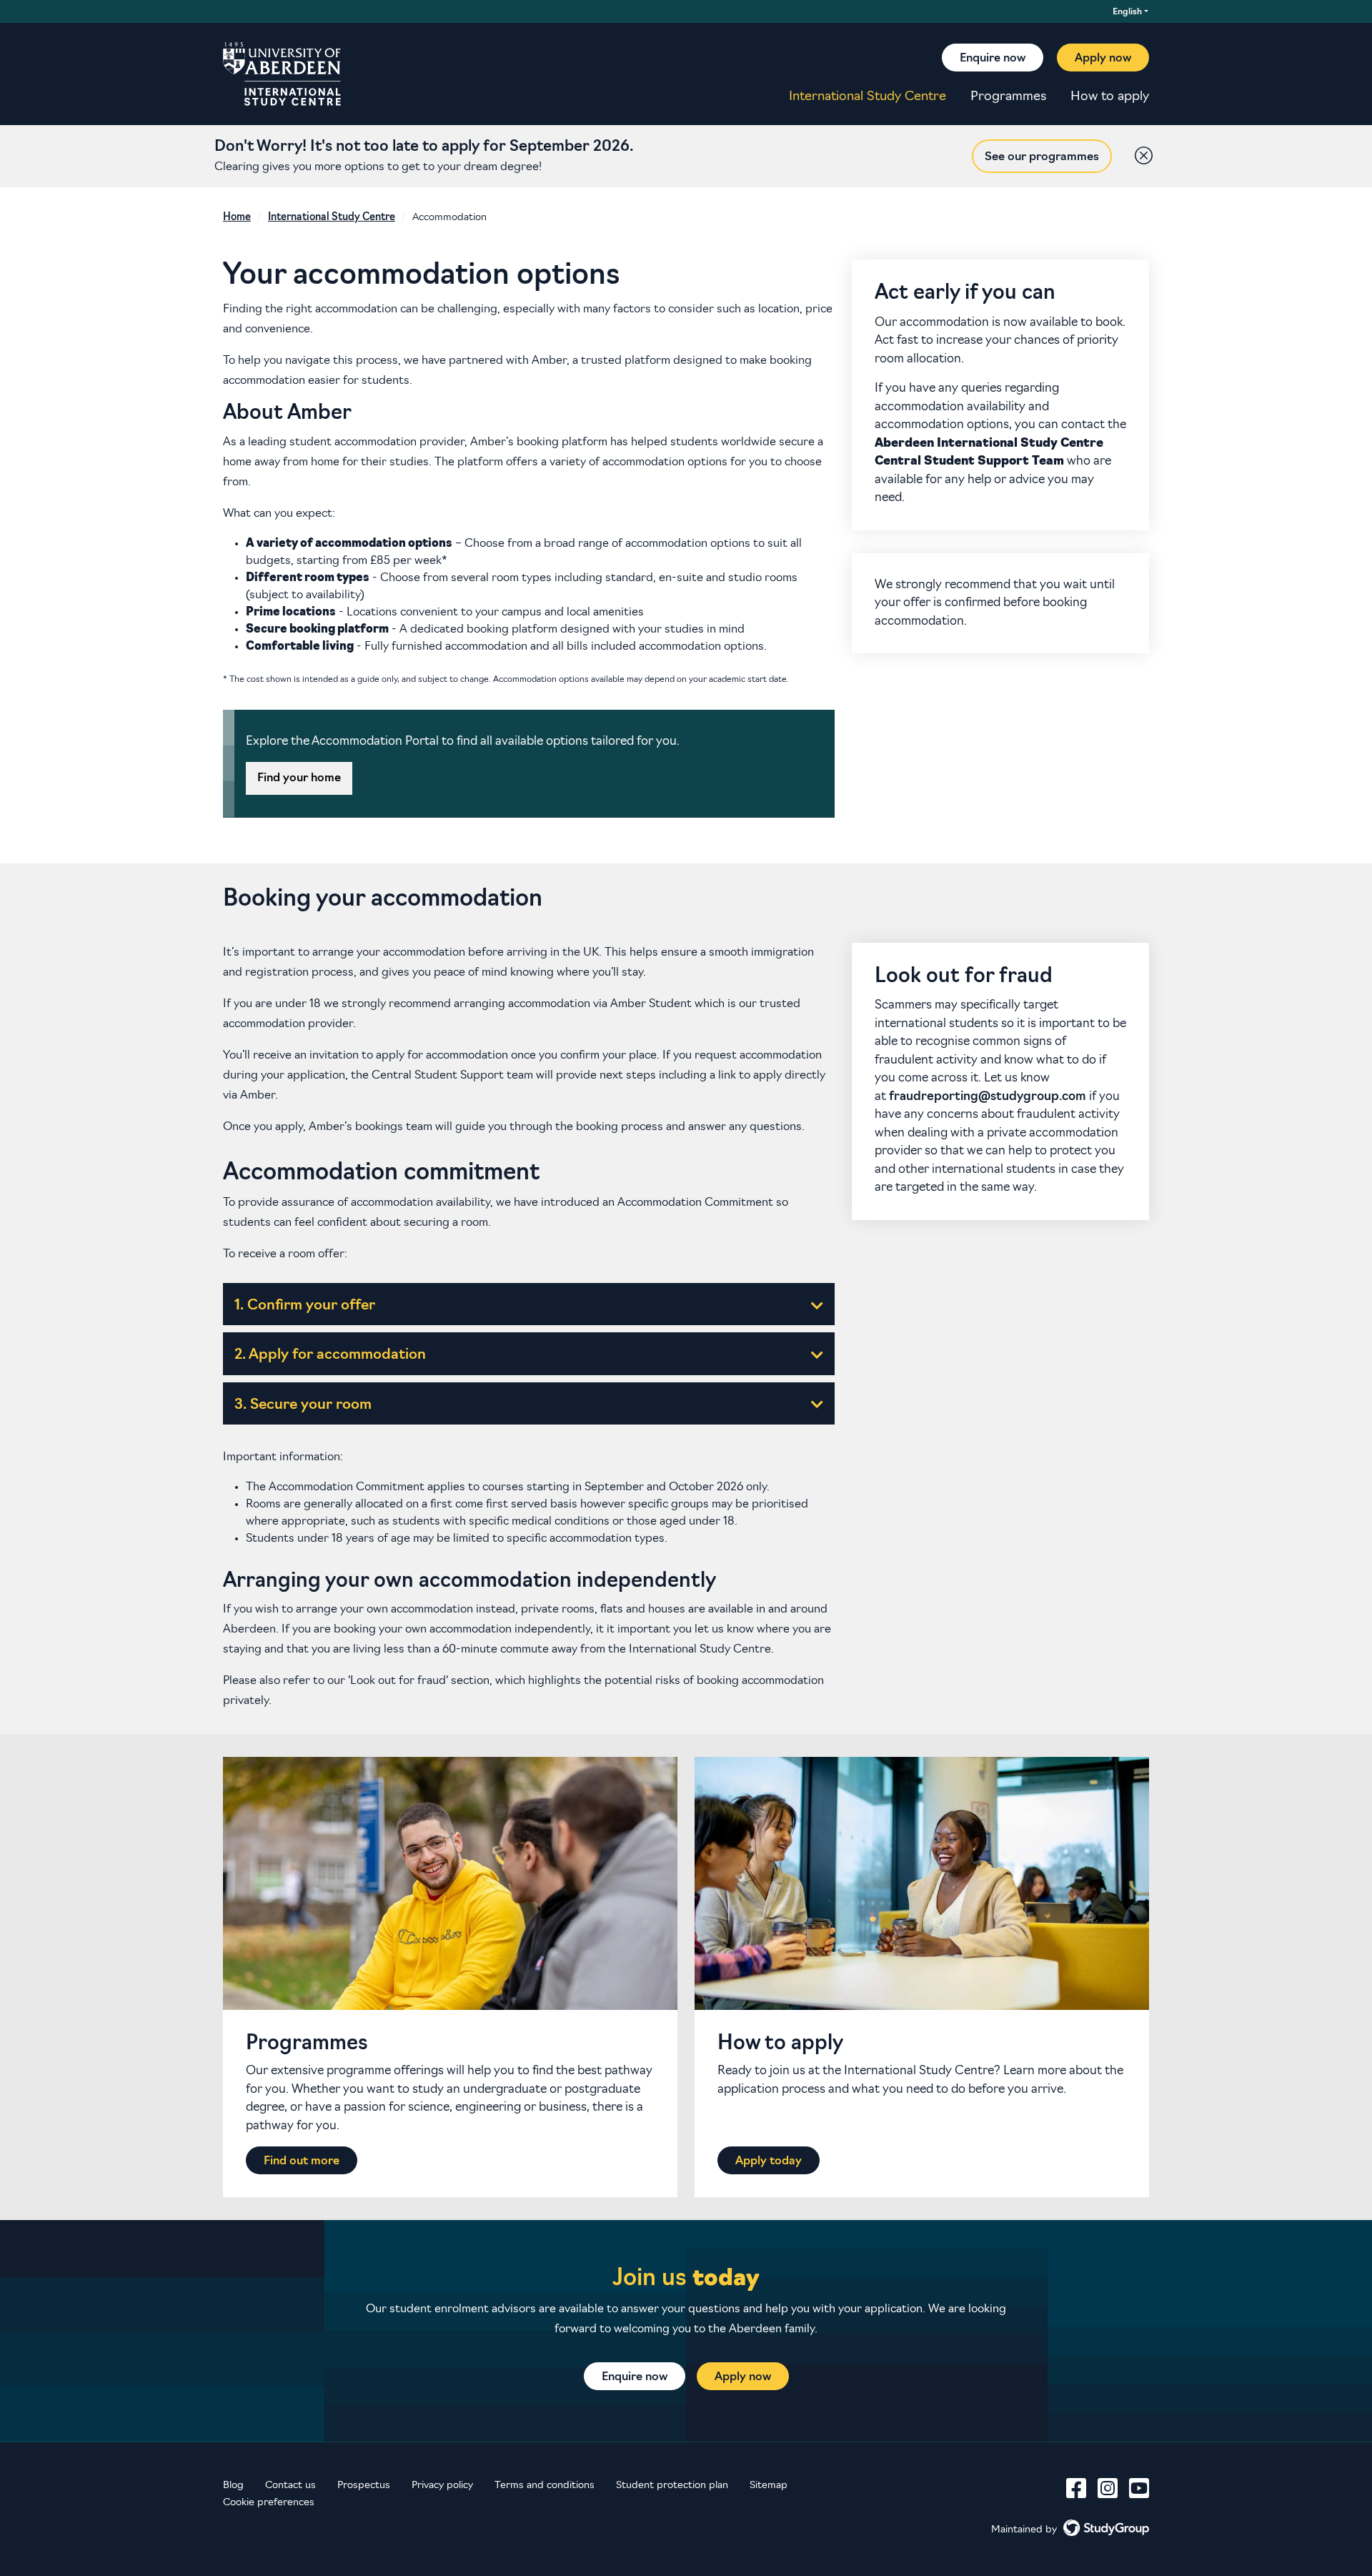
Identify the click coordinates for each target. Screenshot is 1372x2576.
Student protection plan (672, 2486)
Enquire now (993, 59)
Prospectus (364, 2486)
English (1127, 12)
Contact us (290, 2486)
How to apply (1110, 97)
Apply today (769, 2161)
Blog (233, 2486)
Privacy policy (442, 2486)
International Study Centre (868, 97)
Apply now (1103, 59)
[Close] (1140, 152)
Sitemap (769, 2486)
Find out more (302, 2161)
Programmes (1008, 97)
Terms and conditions (545, 2486)
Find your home (299, 778)
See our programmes (1042, 157)
